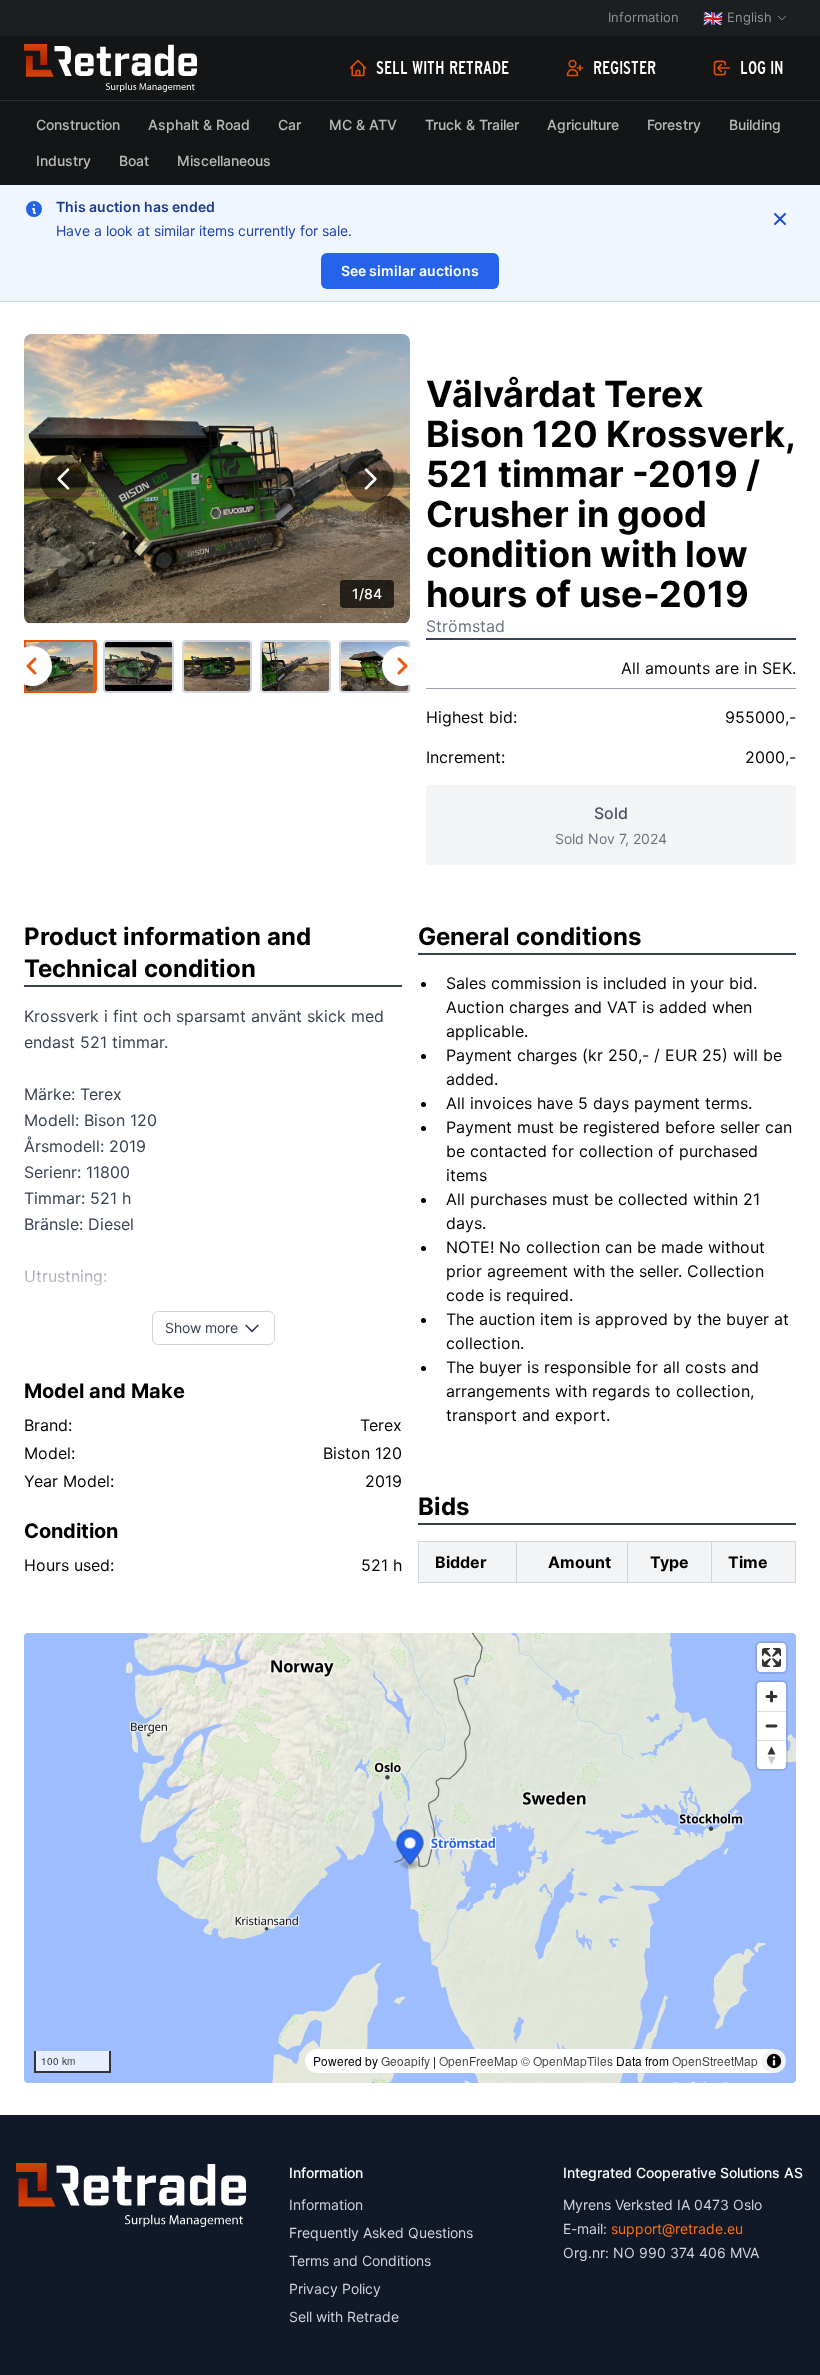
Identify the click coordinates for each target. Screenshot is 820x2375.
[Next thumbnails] (402, 666)
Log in (762, 68)
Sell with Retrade (442, 68)
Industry (63, 160)
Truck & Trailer (472, 124)
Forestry (674, 124)
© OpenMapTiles (567, 2060)
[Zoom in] (771, 1696)
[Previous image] (64, 479)
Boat (134, 160)
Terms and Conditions (360, 2260)
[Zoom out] (771, 1725)
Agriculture (583, 124)
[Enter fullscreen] (771, 1657)
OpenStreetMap (715, 2060)
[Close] (780, 219)
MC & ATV (363, 124)
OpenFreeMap (478, 2060)
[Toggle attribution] (774, 2061)
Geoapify (405, 2060)
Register (624, 68)
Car (289, 124)
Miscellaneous (224, 160)
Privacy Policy (335, 2288)
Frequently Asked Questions (381, 2232)
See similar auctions (410, 270)
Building (755, 124)
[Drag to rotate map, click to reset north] (771, 1754)
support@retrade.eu (677, 2228)
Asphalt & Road (199, 124)
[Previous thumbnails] (32, 666)
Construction (78, 124)
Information (643, 17)
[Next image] (370, 479)
